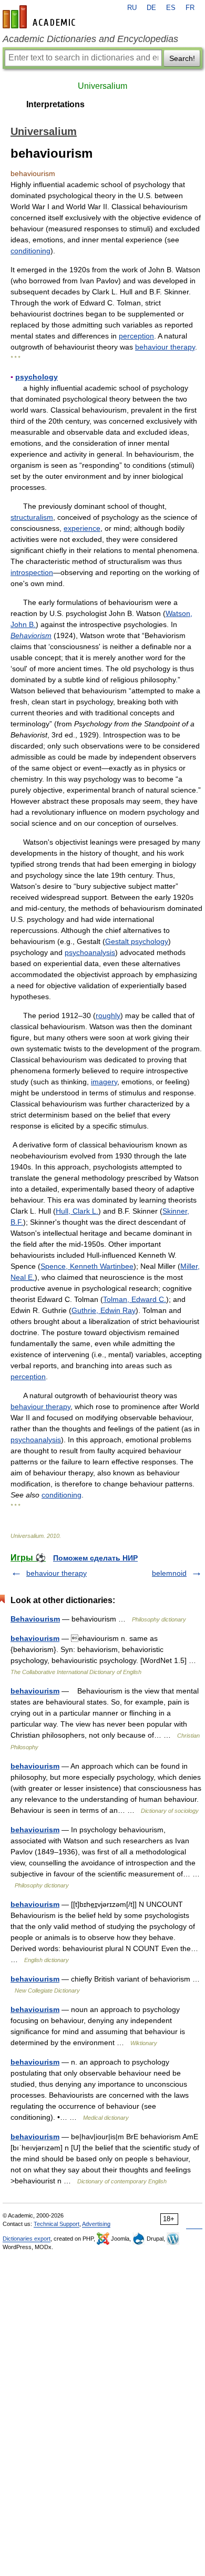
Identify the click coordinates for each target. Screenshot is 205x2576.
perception (136, 336)
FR (190, 8)
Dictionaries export (27, 2239)
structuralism (32, 517)
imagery (104, 1082)
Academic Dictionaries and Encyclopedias (90, 39)
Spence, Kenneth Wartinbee (87, 1266)
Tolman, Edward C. (135, 1299)
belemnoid (169, 1573)
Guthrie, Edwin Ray (104, 1310)
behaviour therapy (165, 347)
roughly (108, 1015)
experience (82, 528)
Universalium (102, 86)
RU (132, 8)
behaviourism (35, 1638)
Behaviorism (31, 635)
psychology (37, 377)
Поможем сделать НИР (95, 1558)
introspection (32, 572)
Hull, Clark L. (77, 1211)
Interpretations (55, 104)
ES (171, 8)
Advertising (96, 2224)
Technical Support (57, 2224)
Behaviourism (35, 1619)
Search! (182, 58)
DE (151, 8)
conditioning (30, 251)
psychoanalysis (90, 952)
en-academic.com (40, 17)
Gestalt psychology (137, 941)
